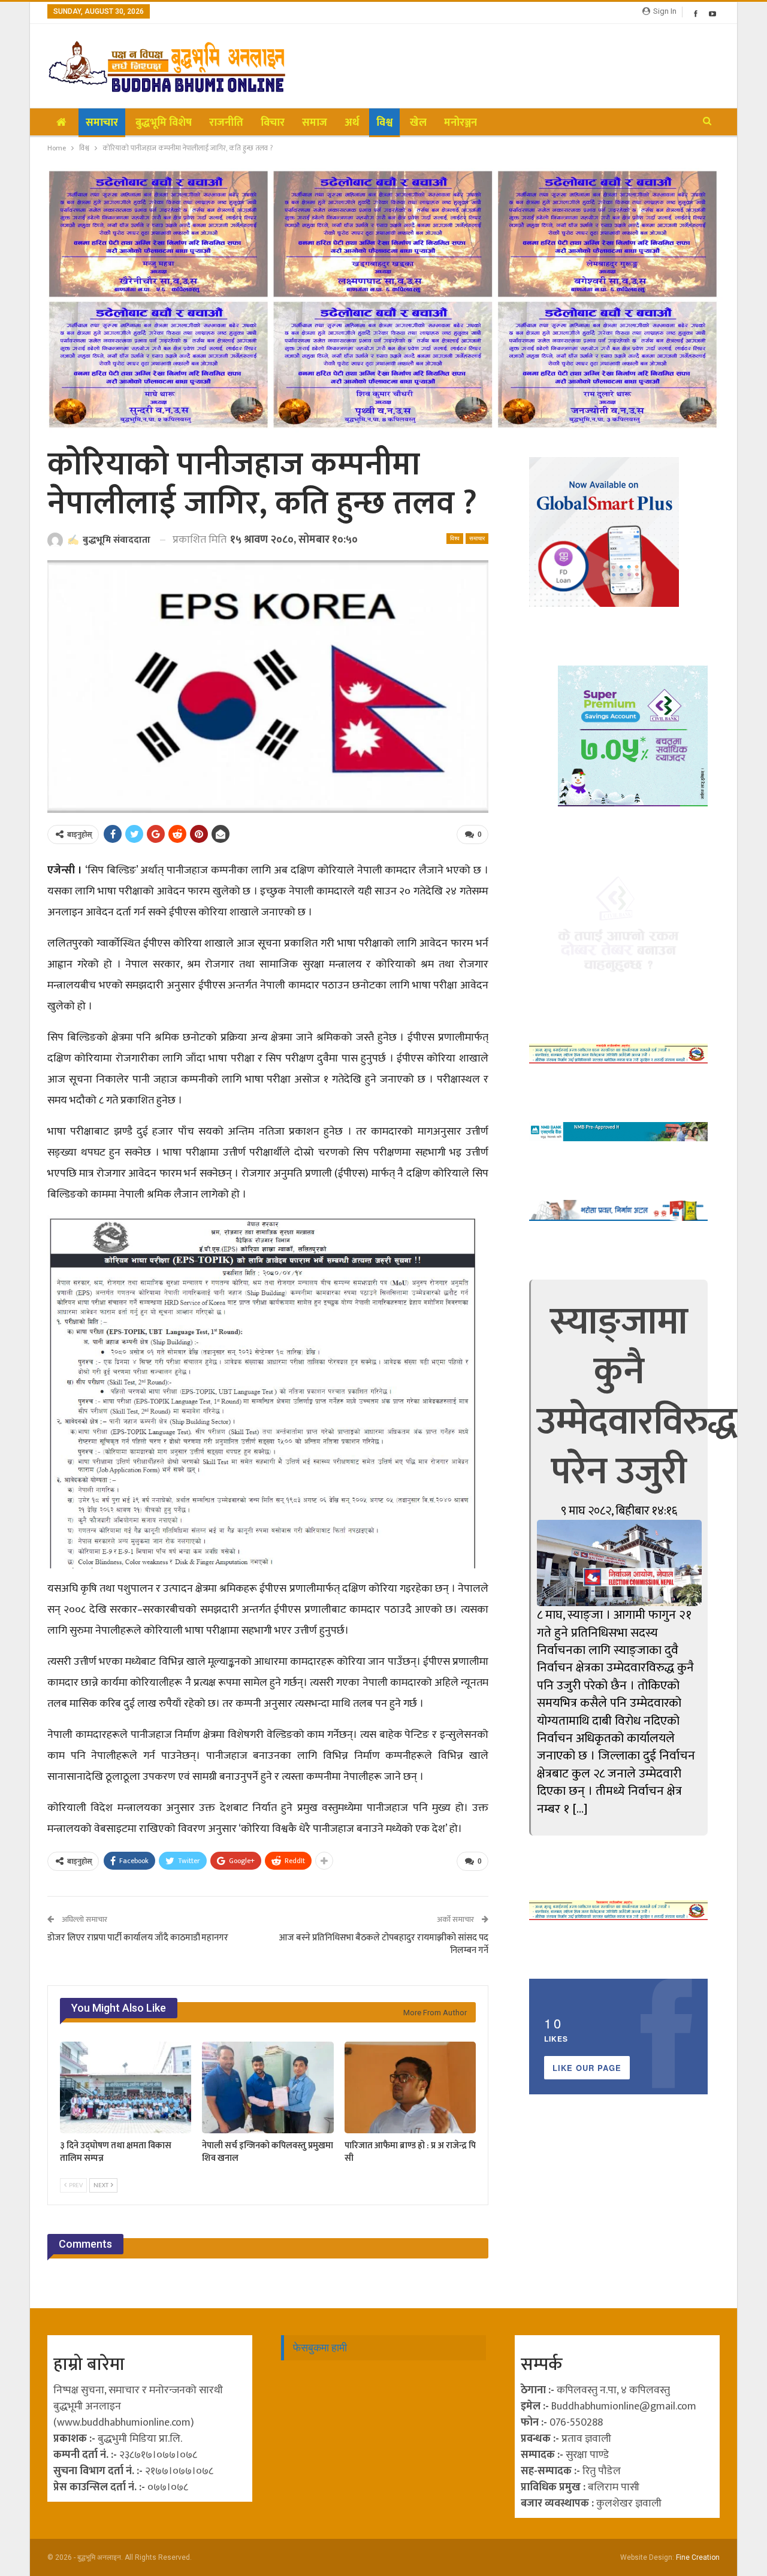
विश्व (384, 123)
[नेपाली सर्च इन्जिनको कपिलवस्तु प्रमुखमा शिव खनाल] (268, 2087)
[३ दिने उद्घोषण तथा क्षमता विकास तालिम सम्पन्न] (126, 2087)
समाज (315, 123)
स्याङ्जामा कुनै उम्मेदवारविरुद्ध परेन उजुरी (637, 1397)
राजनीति (226, 123)
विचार (273, 123)
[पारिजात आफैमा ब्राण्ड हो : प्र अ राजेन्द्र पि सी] (410, 2087)
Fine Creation (698, 2557)
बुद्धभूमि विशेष (164, 123)
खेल (418, 123)
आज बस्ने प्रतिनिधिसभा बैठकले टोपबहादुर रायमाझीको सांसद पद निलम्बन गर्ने (384, 1944)
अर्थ (352, 123)
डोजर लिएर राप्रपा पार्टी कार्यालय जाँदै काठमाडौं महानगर (138, 1938)
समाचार (102, 123)
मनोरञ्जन (460, 123)
